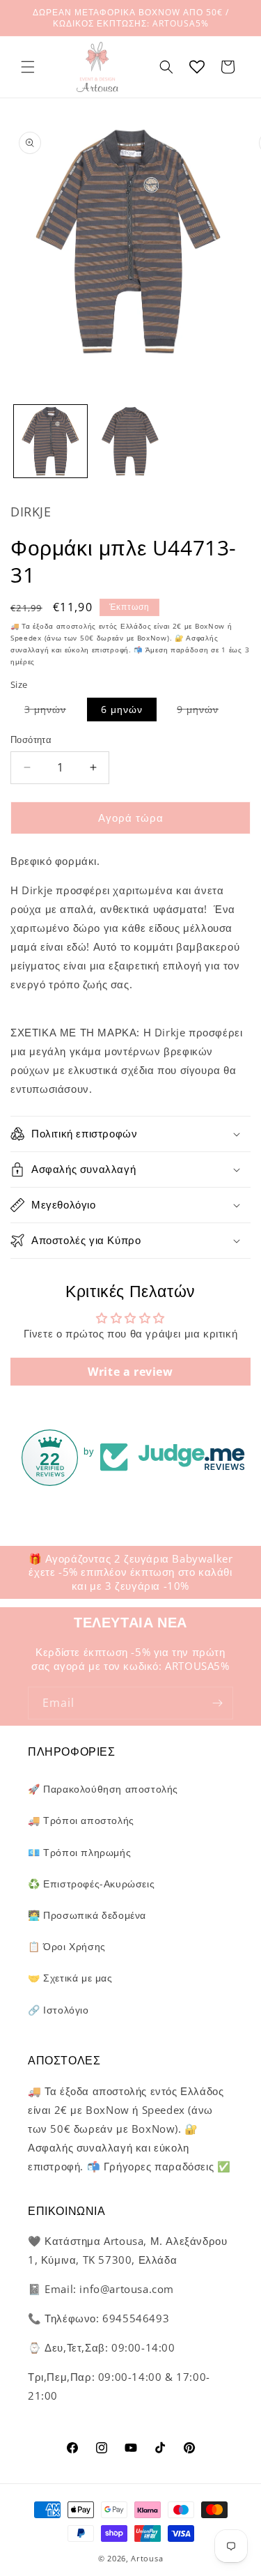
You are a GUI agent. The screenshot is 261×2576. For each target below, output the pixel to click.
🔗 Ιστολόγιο (58, 2010)
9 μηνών (205, 712)
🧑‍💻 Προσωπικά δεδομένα (87, 1915)
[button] (28, 67)
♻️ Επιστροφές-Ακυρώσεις (91, 1884)
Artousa (147, 2558)
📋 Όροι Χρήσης (67, 1946)
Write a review (130, 1372)
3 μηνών (52, 712)
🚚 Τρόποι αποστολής (81, 1820)
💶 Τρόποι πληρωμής (79, 1852)
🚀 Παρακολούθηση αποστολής (103, 1789)
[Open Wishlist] (197, 67)
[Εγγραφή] (217, 1703)
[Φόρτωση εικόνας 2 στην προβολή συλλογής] (130, 442)
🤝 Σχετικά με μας (70, 1978)
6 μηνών (122, 709)
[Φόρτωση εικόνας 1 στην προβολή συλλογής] (50, 442)
